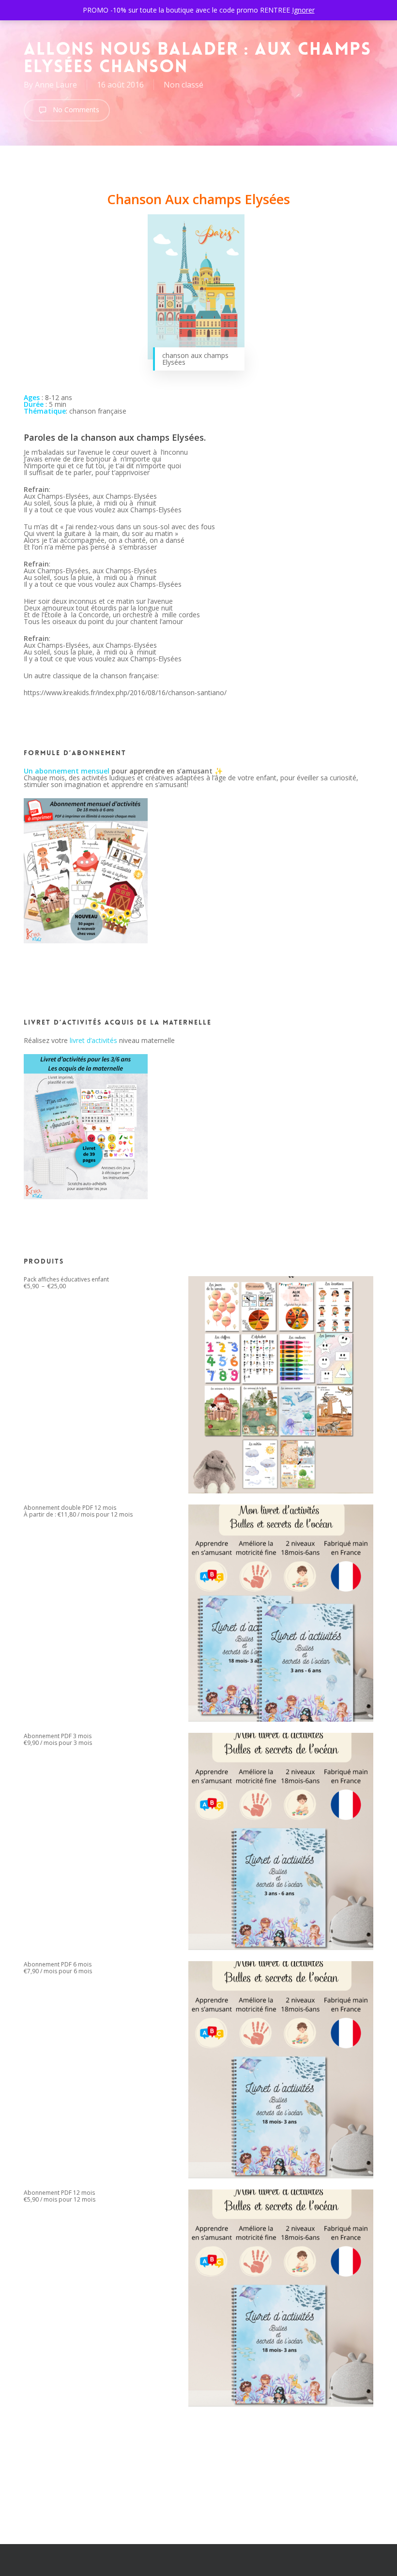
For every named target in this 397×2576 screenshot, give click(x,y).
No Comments (75, 110)
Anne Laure (56, 85)
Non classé (183, 85)
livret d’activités (93, 1040)
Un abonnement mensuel (67, 771)
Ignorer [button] (303, 10)
